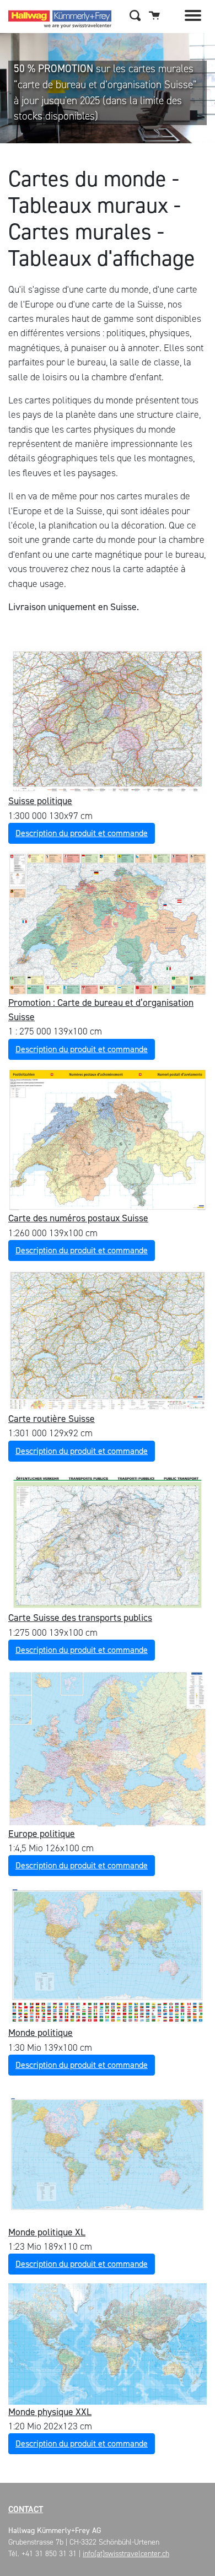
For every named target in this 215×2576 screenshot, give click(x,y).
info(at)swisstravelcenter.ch (126, 2554)
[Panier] (154, 15)
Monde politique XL (47, 2232)
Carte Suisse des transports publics (80, 1618)
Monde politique (41, 2033)
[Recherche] (135, 15)
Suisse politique (40, 801)
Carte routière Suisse (52, 1419)
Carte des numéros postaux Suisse (78, 1218)
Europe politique (42, 1834)
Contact (26, 2509)
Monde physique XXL (50, 2412)
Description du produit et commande (82, 833)
